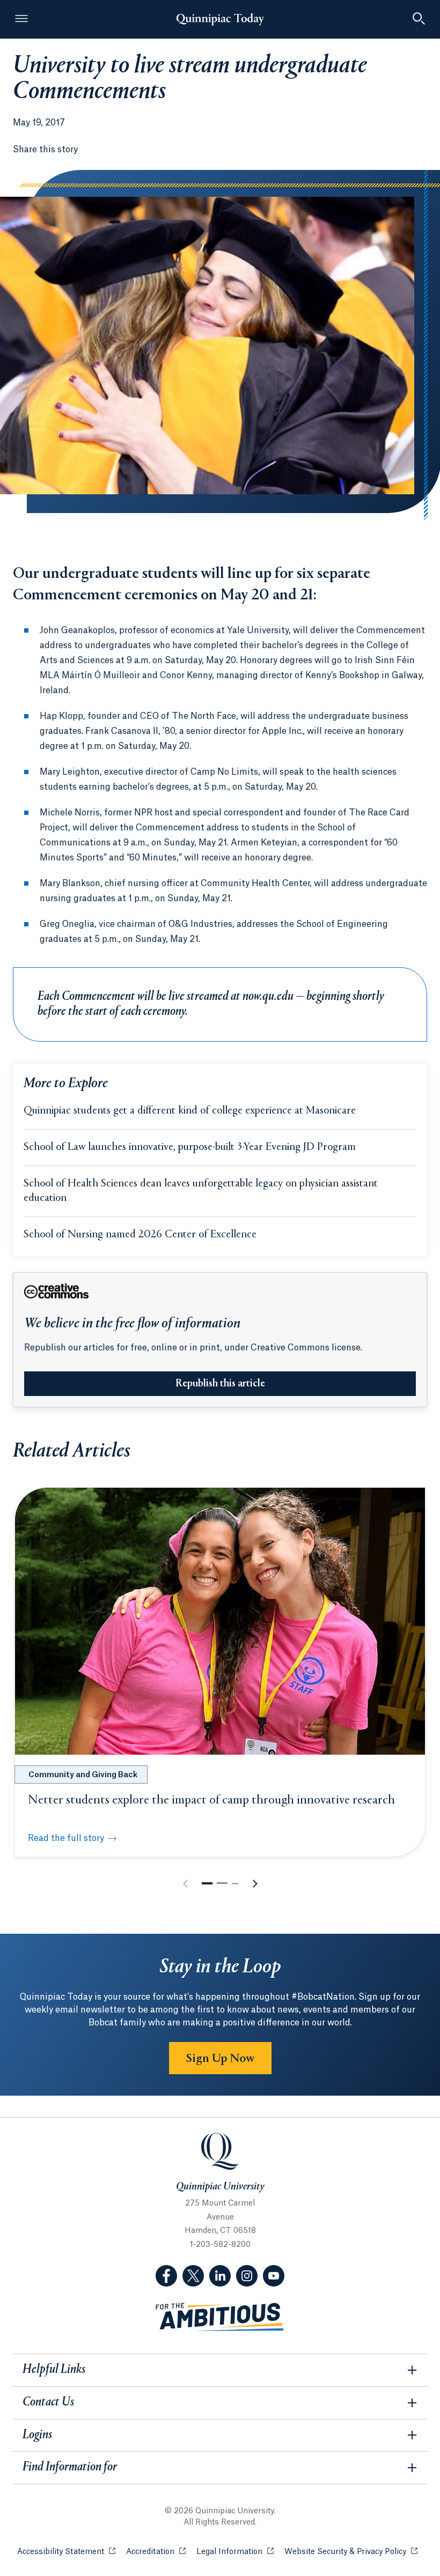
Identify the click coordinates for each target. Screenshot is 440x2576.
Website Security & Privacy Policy (351, 2552)
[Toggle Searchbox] (419, 19)
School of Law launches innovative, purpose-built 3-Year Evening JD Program (190, 1148)
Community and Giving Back (83, 1775)
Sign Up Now (220, 2059)
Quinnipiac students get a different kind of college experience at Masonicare (190, 1111)
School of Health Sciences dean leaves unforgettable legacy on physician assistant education (201, 1191)
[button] (207, 1883)
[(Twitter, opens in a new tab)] (193, 2276)
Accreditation (156, 2552)
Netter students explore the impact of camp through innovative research (211, 1800)
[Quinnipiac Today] (220, 19)
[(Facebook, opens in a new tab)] (166, 2276)
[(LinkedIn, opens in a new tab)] (220, 2276)
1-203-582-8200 (220, 2245)
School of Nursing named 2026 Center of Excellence (140, 1235)
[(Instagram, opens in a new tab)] (247, 2276)
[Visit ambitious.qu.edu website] (220, 2317)
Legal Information (235, 2552)
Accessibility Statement (66, 2552)
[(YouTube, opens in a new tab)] (274, 2276)
